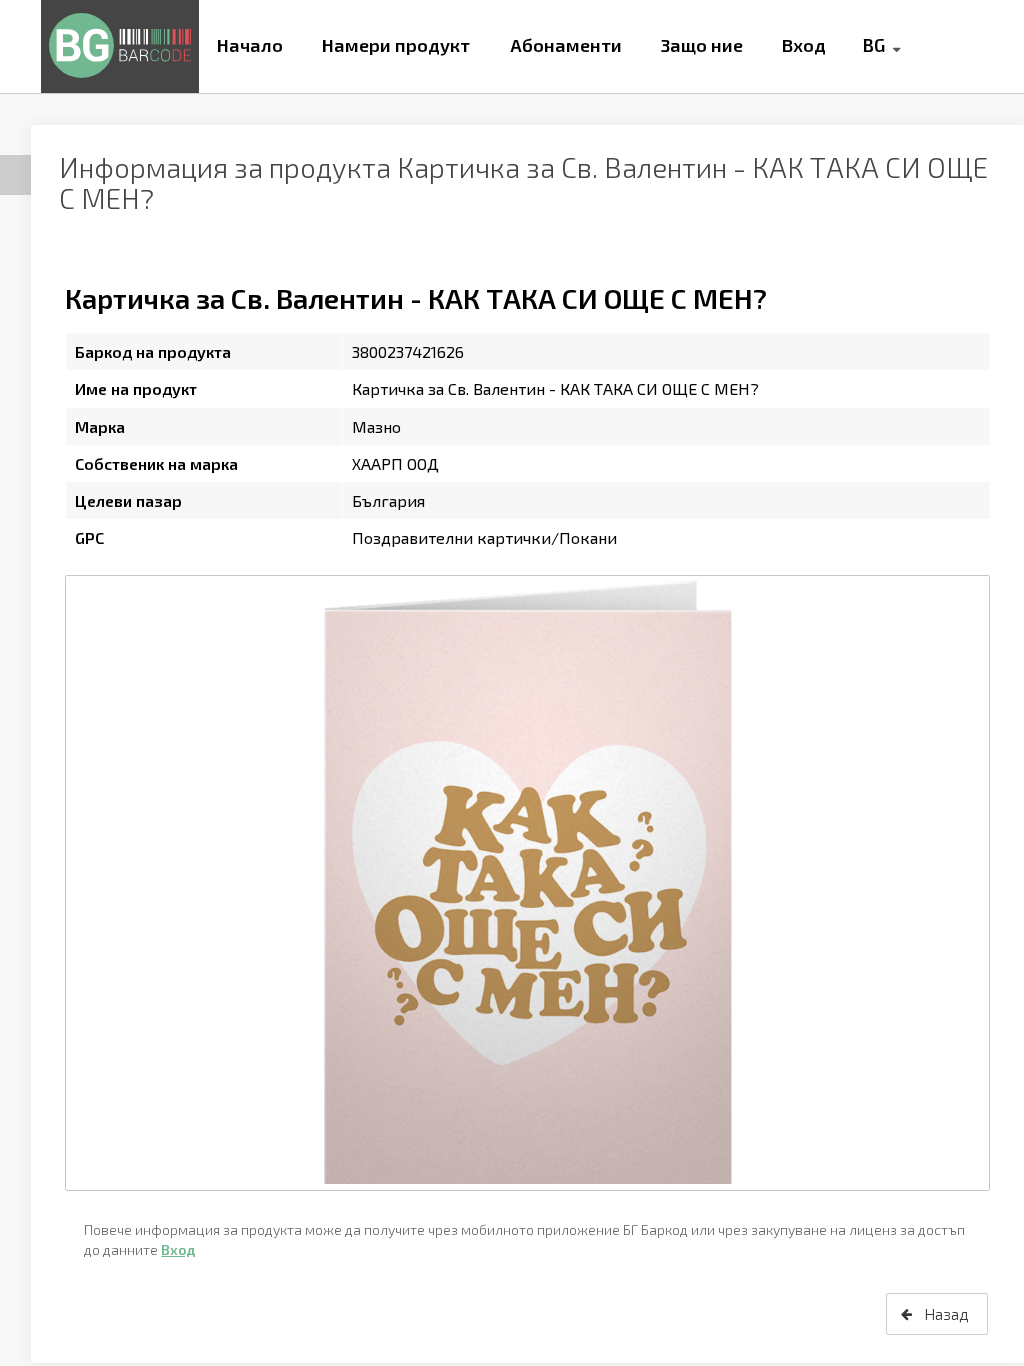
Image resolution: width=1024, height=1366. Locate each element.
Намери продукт (396, 45)
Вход (804, 45)
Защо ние (702, 45)
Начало (250, 45)
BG (873, 45)
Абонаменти (566, 45)
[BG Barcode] (120, 46)
